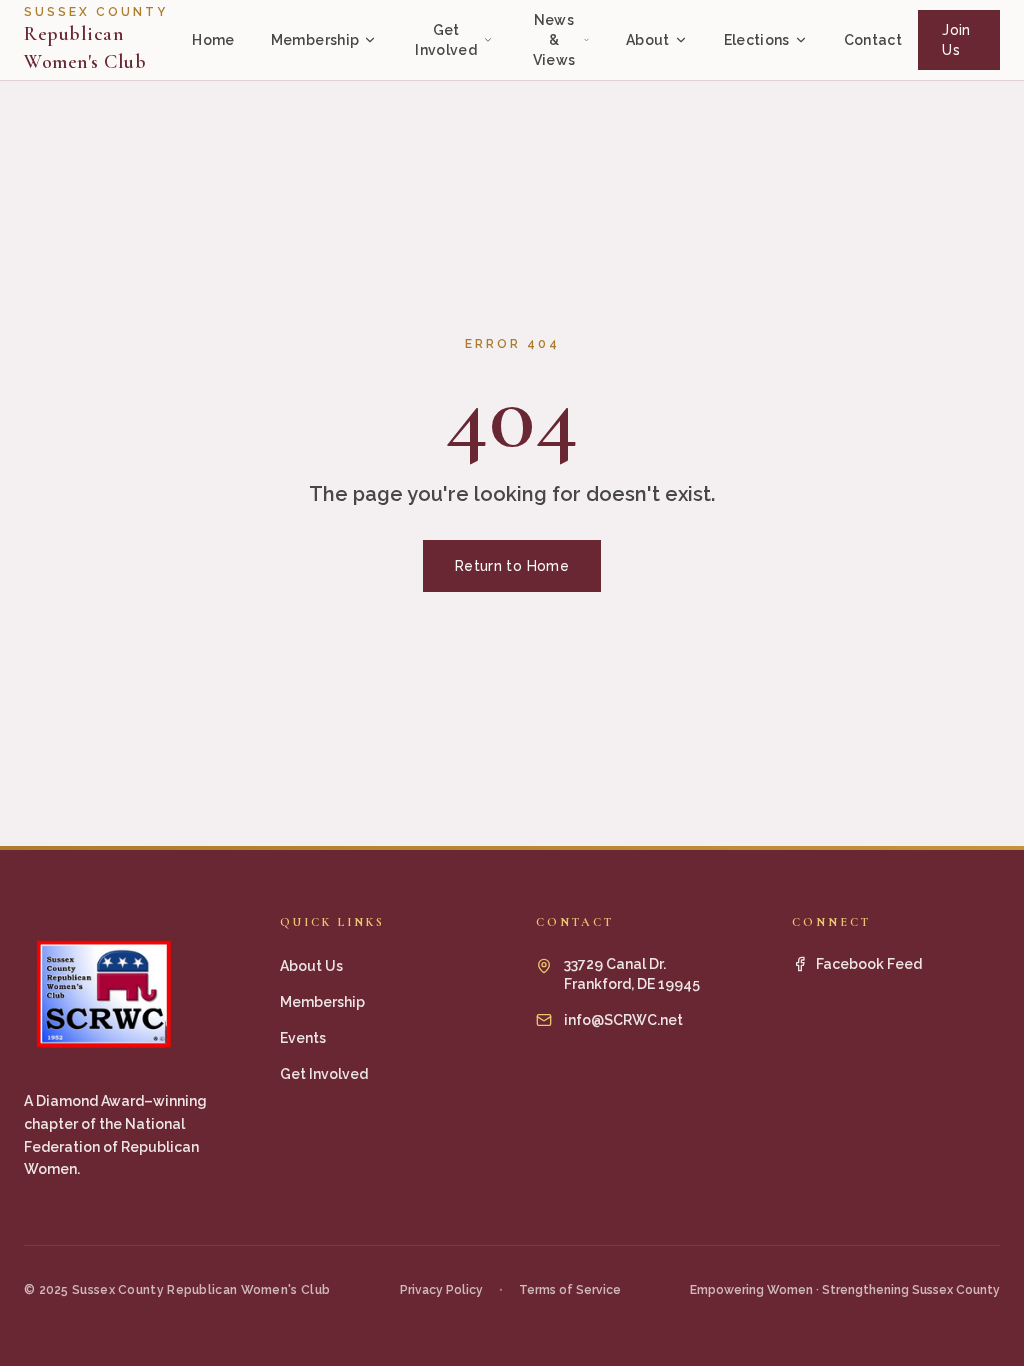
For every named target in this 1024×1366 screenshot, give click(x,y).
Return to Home (512, 566)
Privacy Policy (441, 1290)
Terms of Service (570, 1290)
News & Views (554, 40)
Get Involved (446, 40)
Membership (315, 40)
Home (213, 40)
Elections (757, 40)
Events (303, 1038)
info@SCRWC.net (623, 1020)
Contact (873, 40)
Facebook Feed (869, 964)
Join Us (956, 40)
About (648, 40)
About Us (311, 966)
